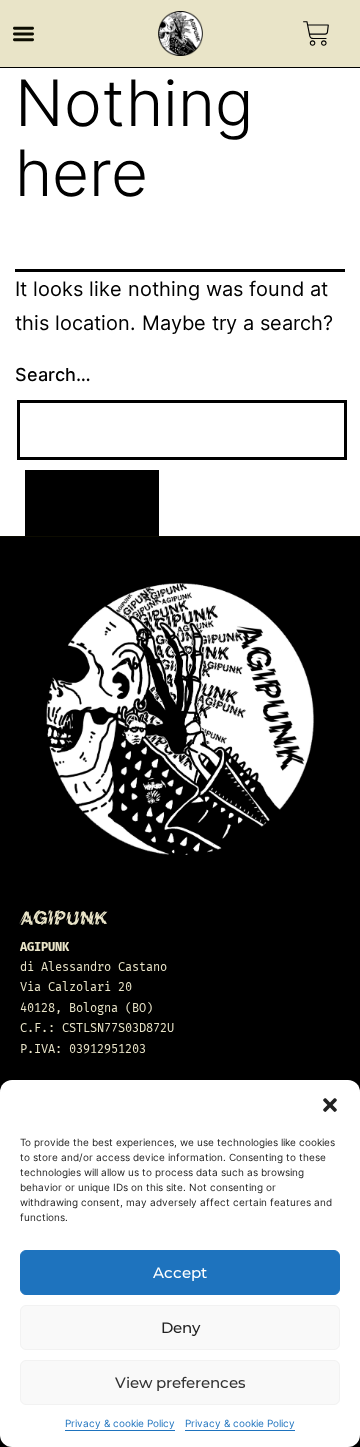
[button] (330, 1105)
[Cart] (316, 33)
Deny (180, 1327)
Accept (180, 1272)
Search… (53, 374)
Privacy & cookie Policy (120, 1423)
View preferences (180, 1382)
